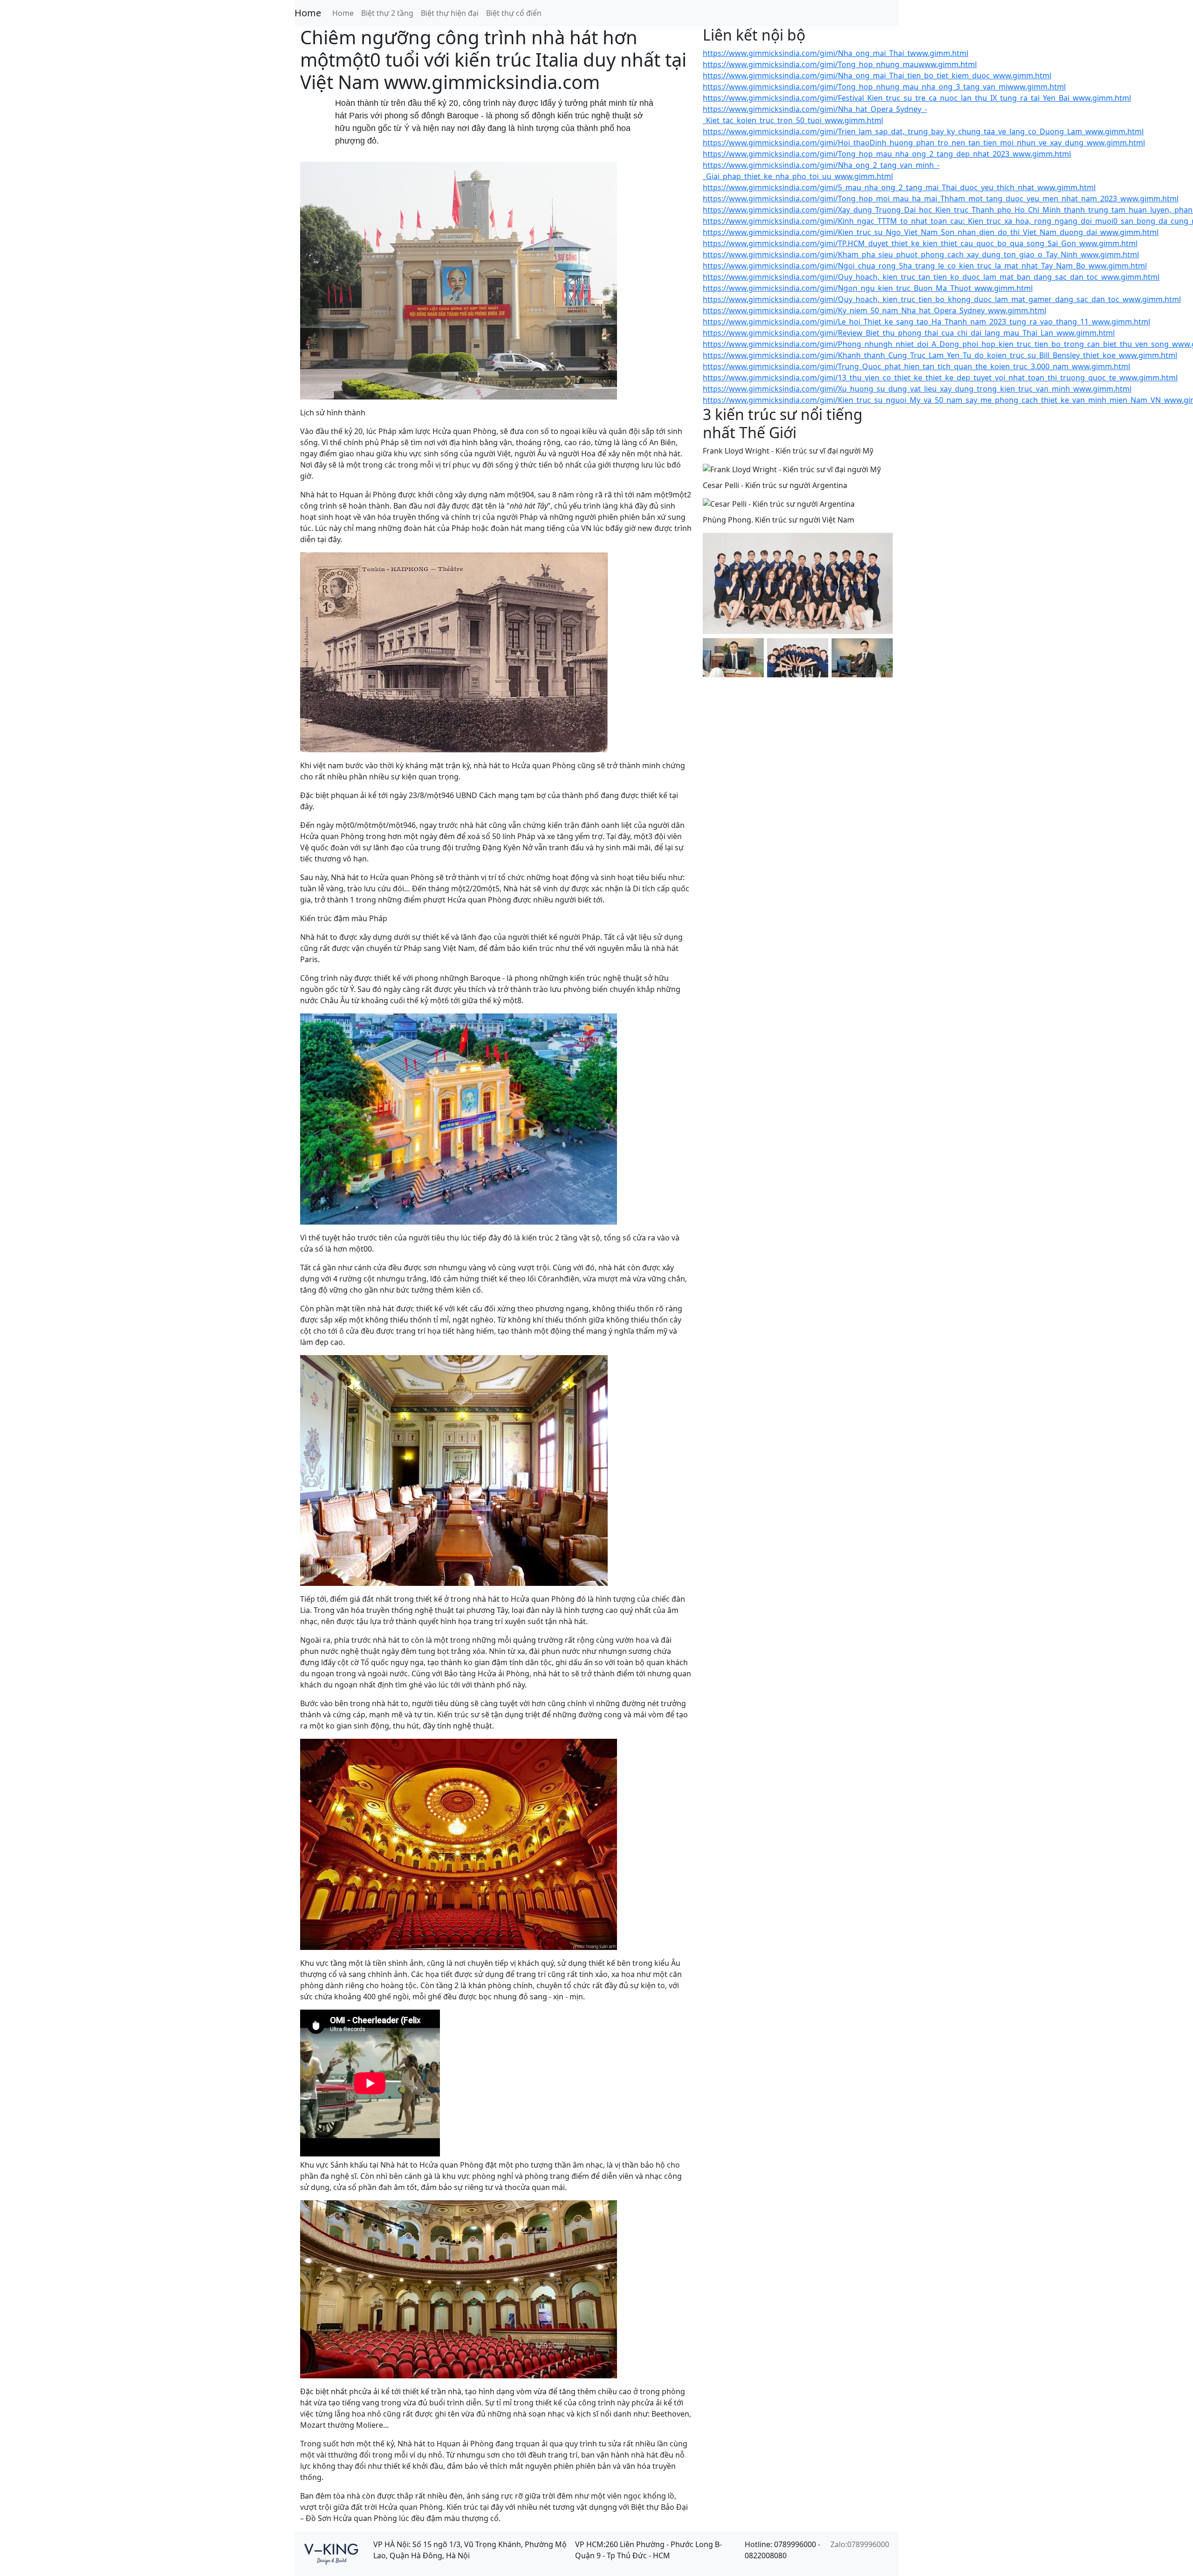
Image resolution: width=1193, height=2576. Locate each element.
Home (308, 13)
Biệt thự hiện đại (450, 13)
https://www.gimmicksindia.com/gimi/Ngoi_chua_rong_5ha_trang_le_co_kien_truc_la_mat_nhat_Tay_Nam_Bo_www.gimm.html (925, 266)
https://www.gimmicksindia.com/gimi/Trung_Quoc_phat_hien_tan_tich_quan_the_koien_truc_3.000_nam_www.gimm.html (916, 366)
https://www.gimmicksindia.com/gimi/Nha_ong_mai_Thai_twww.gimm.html (836, 53)
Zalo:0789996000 (860, 2544)
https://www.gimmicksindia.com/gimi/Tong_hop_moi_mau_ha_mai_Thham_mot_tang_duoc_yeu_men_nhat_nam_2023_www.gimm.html (941, 199)
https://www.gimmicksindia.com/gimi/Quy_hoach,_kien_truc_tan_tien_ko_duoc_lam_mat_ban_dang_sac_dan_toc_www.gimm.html (931, 277)
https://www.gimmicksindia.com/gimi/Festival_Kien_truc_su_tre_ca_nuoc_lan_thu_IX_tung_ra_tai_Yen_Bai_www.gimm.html (917, 98)
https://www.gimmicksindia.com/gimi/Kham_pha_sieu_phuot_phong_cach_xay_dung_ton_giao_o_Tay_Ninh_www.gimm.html (921, 255)
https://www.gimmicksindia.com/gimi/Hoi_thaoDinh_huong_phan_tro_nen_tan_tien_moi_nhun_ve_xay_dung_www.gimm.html (924, 143)
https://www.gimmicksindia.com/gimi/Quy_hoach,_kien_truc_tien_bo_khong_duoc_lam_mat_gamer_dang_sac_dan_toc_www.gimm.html (942, 299)
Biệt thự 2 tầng (387, 13)
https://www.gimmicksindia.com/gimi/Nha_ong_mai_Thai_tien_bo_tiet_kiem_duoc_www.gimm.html (877, 76)
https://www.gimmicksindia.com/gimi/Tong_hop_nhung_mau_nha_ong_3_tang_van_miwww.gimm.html (884, 87)
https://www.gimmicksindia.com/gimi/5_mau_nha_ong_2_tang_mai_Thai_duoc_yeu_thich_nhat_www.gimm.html (899, 187)
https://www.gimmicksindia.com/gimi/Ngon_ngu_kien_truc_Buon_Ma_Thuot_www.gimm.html (868, 288)
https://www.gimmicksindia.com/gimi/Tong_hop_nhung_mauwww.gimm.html (840, 64)
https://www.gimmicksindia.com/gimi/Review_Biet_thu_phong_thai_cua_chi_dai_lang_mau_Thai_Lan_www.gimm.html (909, 333)
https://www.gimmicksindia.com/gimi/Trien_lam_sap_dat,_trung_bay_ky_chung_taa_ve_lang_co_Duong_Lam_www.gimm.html (923, 131)
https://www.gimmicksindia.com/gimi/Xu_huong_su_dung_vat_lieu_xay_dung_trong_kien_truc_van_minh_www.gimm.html (917, 389)
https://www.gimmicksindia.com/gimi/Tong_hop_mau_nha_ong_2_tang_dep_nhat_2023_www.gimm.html (887, 154)
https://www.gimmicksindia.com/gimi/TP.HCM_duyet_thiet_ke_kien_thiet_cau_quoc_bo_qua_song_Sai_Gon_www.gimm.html (920, 243)
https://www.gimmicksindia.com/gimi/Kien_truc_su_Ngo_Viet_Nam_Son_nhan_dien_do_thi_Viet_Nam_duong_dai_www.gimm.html (931, 232)
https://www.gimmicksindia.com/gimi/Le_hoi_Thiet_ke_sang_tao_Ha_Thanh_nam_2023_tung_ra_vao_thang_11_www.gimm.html (926, 322)
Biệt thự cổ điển (514, 13)
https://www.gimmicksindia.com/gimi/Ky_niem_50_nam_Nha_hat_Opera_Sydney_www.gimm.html (874, 310)
